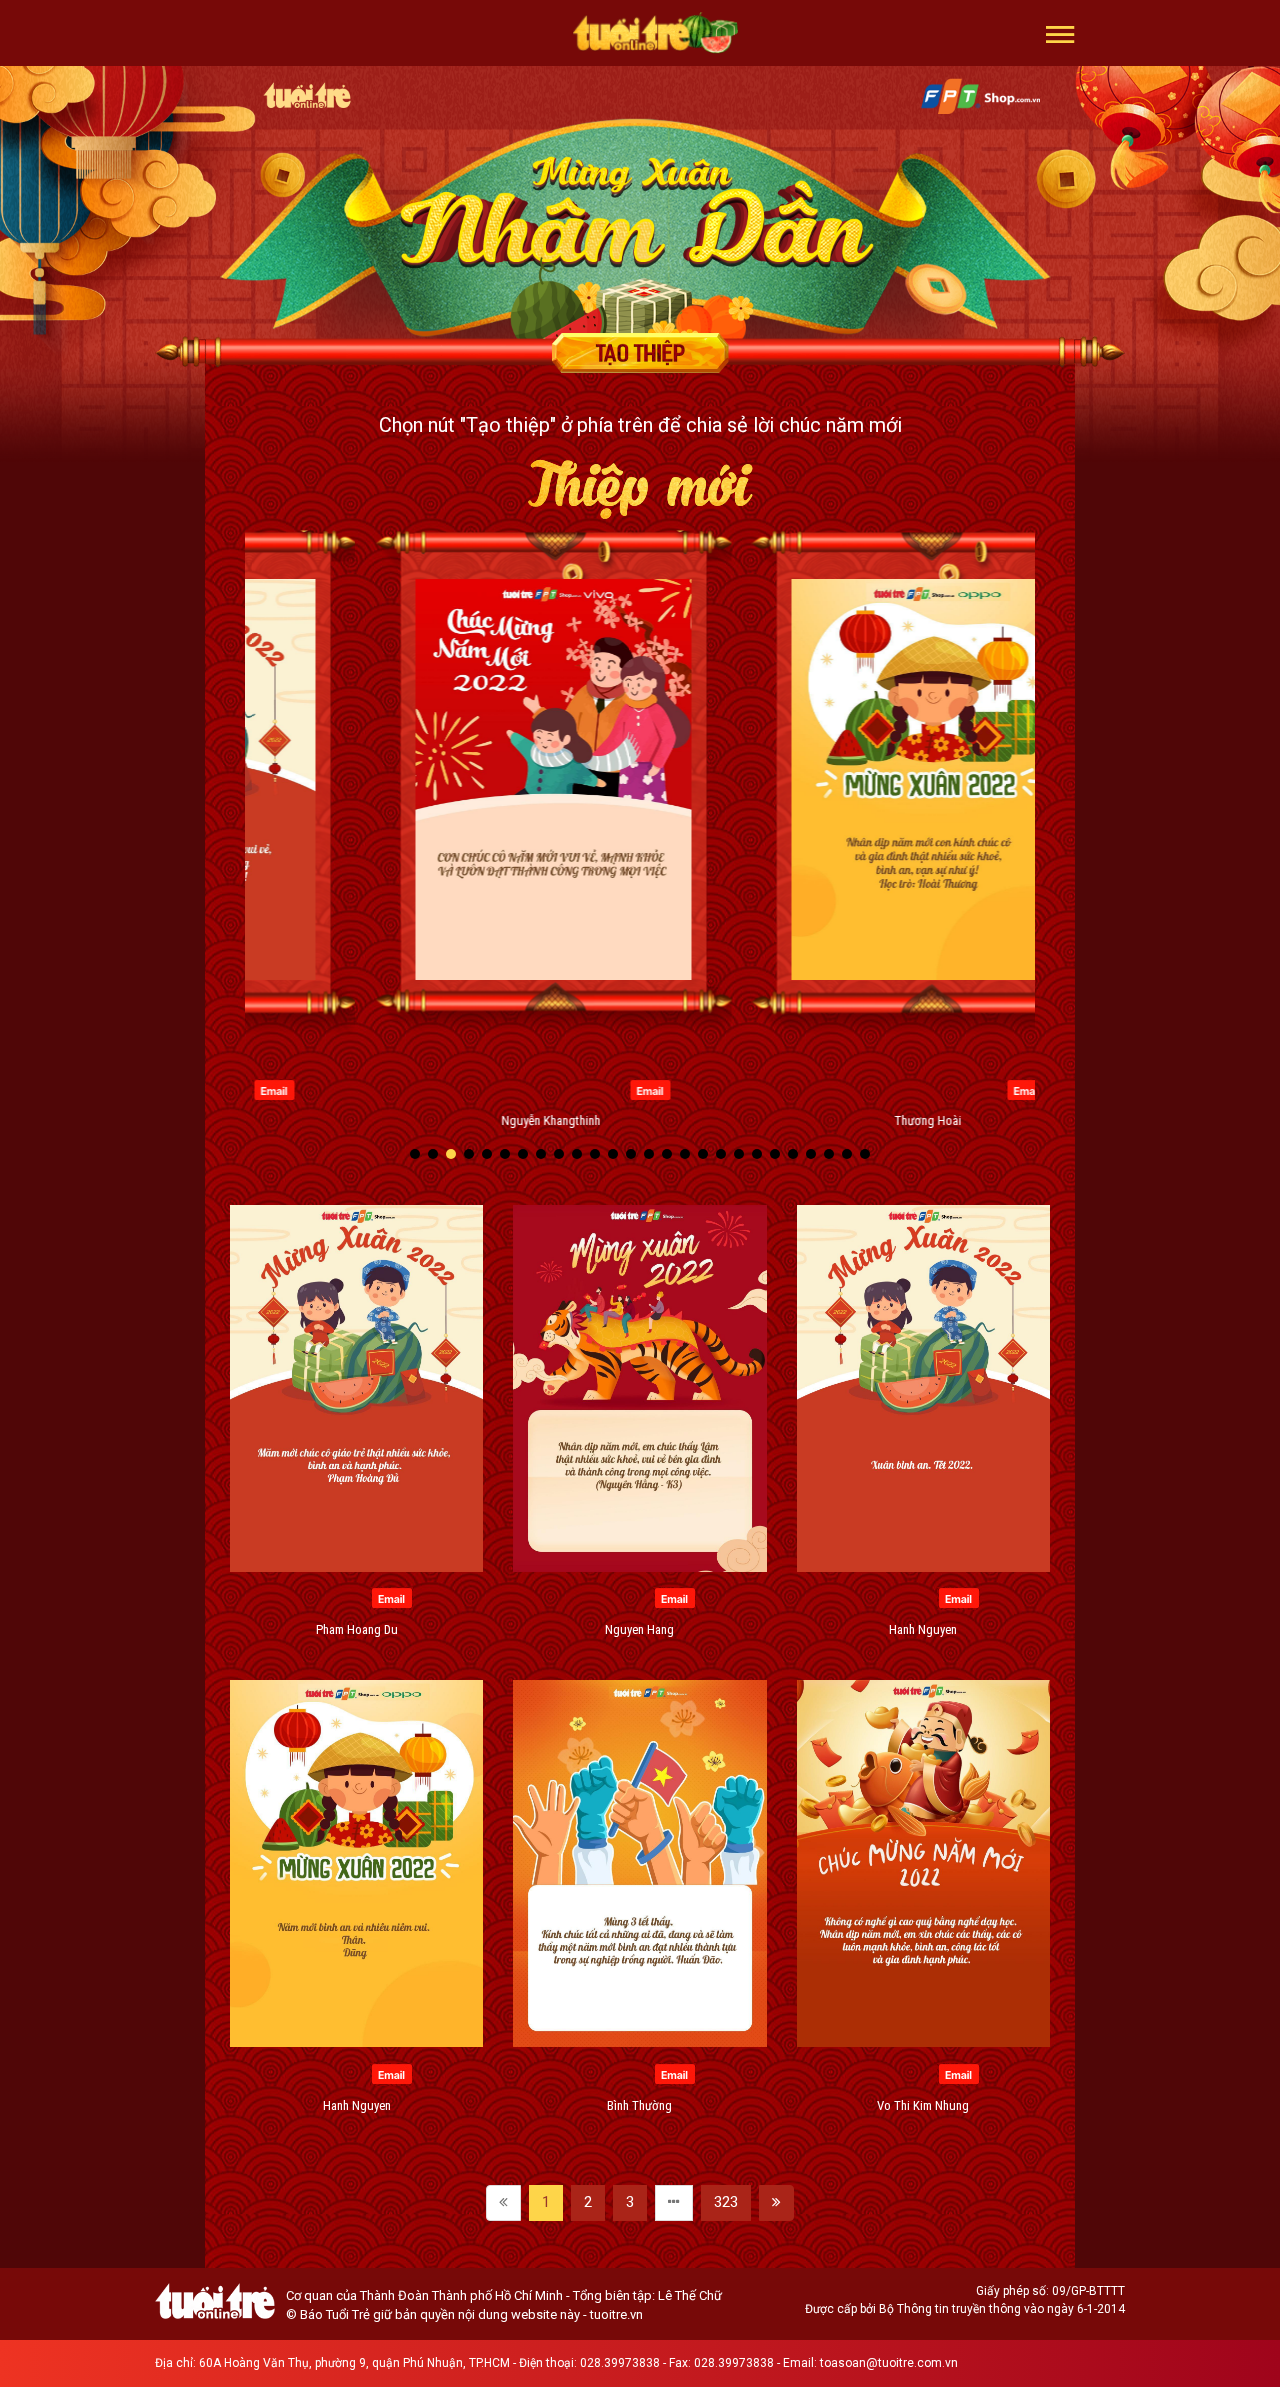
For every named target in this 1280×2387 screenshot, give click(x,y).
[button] (1060, 33)
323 (726, 2202)
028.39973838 (620, 2363)
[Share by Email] (360, 1089)
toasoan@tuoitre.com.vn (889, 2363)
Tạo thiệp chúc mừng (640, 353)
